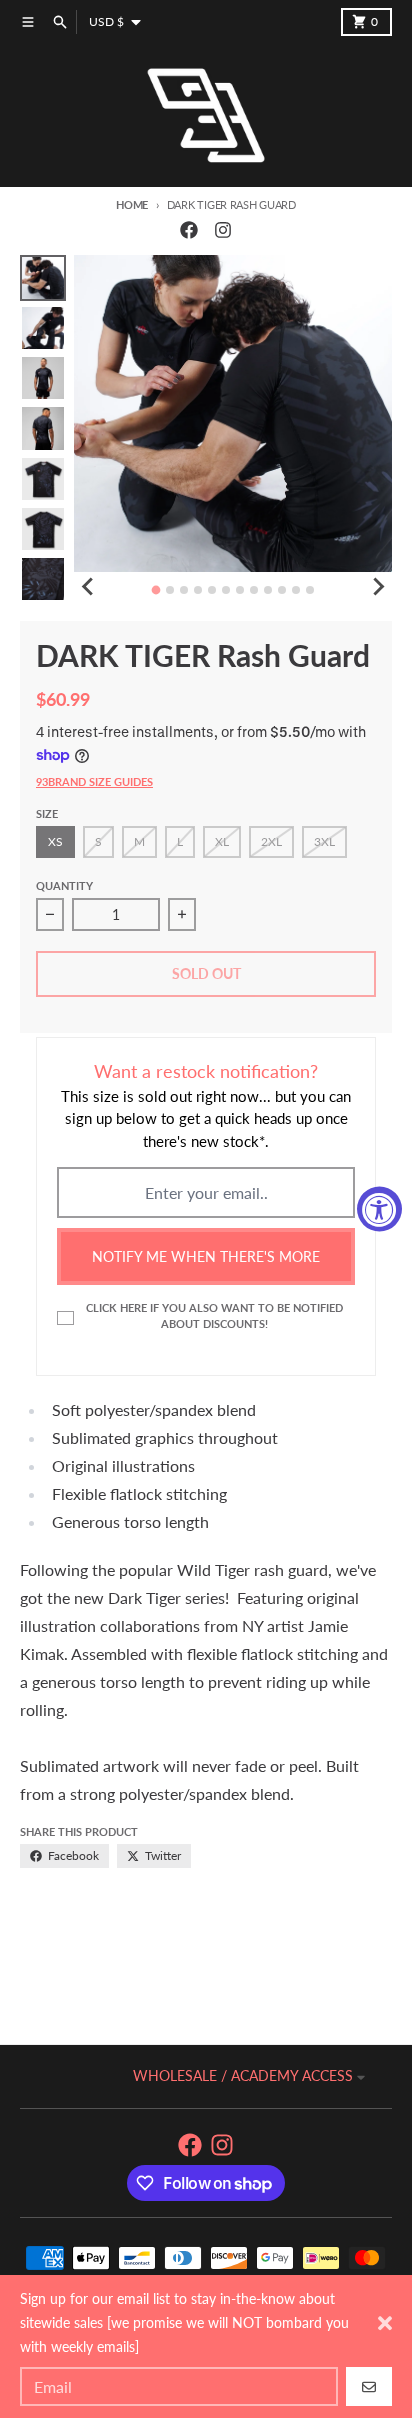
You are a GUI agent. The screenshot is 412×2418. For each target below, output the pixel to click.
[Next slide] (378, 587)
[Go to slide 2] (170, 590)
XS (55, 841)
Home (132, 204)
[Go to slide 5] (212, 590)
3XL (324, 841)
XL (222, 841)
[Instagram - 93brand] (223, 230)
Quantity (64, 885)
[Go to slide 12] (310, 590)
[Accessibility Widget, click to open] (379, 1209)
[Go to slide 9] (268, 590)
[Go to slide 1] (156, 589)
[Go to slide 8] (254, 590)
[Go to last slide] (88, 587)
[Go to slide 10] (282, 590)
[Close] (385, 2323)
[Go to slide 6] (226, 590)
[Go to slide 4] (198, 590)
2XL (271, 841)
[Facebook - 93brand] (189, 230)
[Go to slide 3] (184, 590)
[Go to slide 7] (240, 590)
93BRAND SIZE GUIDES (94, 781)
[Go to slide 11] (296, 590)
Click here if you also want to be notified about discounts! (214, 1315)
